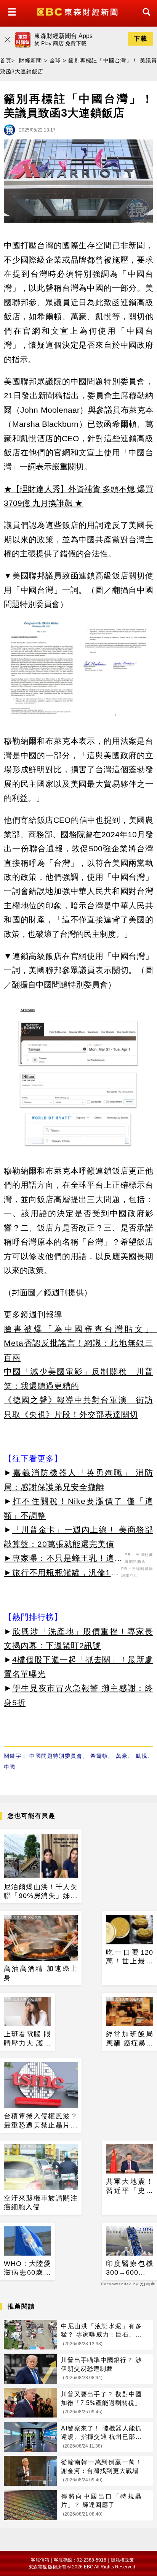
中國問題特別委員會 (56, 1756)
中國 (10, 1767)
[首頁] (78, 11)
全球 (55, 60)
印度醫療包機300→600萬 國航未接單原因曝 (130, 2269)
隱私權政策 (122, 2560)
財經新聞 (31, 60)
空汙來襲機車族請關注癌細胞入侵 (41, 2203)
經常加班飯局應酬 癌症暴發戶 (130, 2039)
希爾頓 (99, 1756)
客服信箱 (40, 2560)
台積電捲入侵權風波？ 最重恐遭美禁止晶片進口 (41, 2121)
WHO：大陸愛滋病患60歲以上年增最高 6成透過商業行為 (27, 2269)
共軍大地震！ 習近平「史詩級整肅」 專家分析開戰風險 (130, 2186)
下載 (141, 39)
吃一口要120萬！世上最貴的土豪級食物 (130, 1957)
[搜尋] (144, 19)
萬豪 (122, 1756)
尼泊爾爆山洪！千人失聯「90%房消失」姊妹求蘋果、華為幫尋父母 (41, 1892)
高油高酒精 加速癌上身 (41, 1973)
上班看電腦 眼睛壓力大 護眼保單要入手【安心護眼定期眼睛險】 (27, 2039)
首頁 (6, 60)
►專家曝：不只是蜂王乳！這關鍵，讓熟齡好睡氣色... (63, 1559)
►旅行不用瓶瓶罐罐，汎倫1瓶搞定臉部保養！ (62, 1574)
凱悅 (142, 1756)
